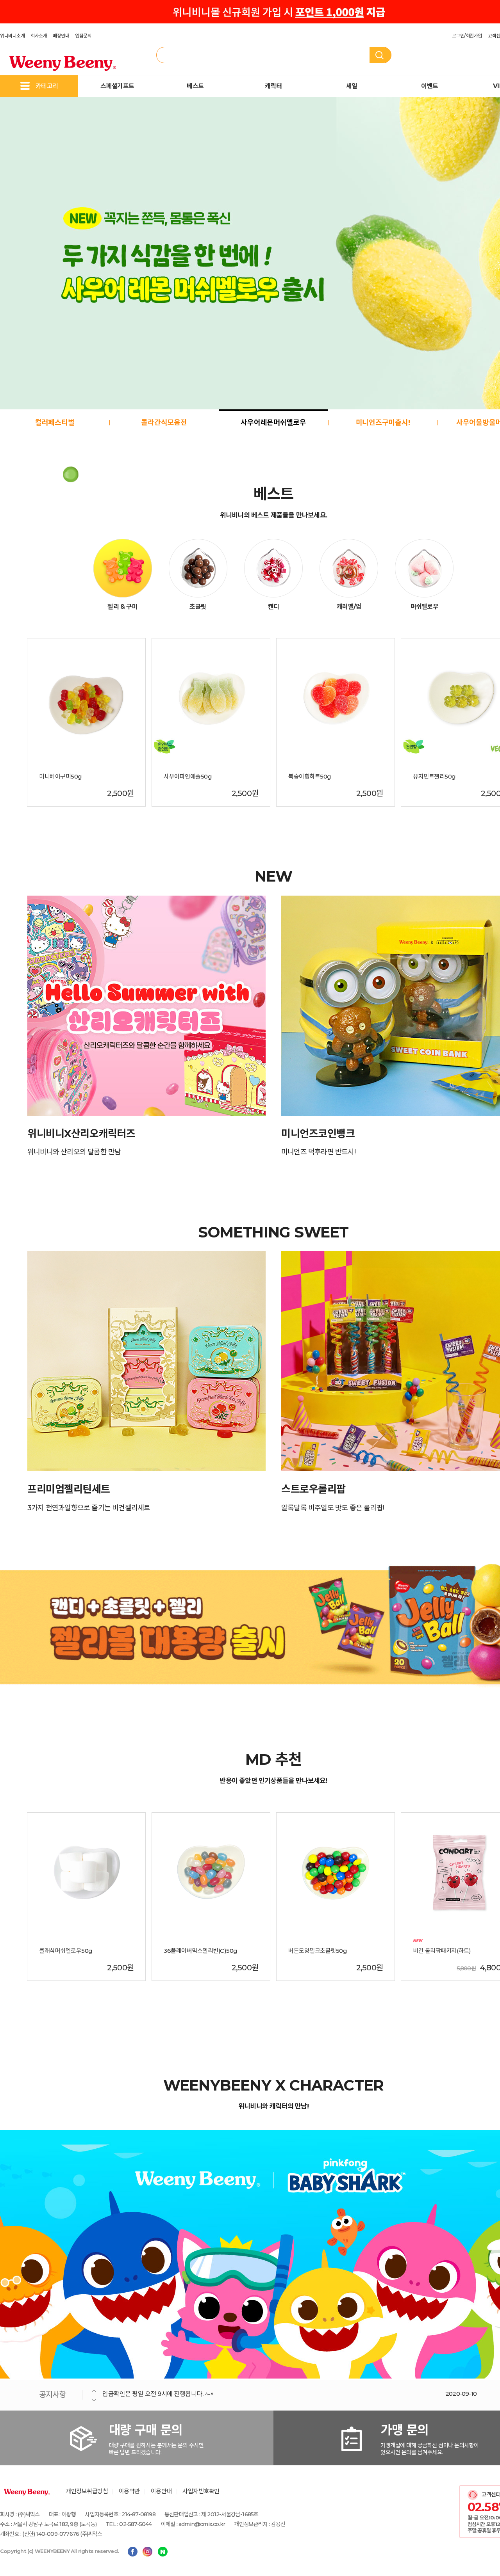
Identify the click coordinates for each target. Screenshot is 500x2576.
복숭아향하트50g (310, 777)
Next (94, 2400)
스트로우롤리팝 (313, 1489)
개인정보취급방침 (87, 2491)
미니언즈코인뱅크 (318, 1134)
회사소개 (39, 36)
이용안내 (161, 2491)
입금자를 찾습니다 (126, 2394)
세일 (352, 86)
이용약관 (129, 2491)
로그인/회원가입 (467, 36)
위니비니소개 (12, 36)
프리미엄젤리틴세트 (69, 1489)
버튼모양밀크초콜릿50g (318, 1951)
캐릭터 (273, 86)
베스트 (195, 86)
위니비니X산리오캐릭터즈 (81, 1134)
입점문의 (83, 36)
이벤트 (430, 86)
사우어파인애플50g (188, 777)
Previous (94, 2390)
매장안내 (61, 36)
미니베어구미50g (61, 777)
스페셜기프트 (117, 86)
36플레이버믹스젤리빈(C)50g (201, 1951)
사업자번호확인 (201, 2491)
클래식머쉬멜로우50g (66, 1951)
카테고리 (47, 86)
